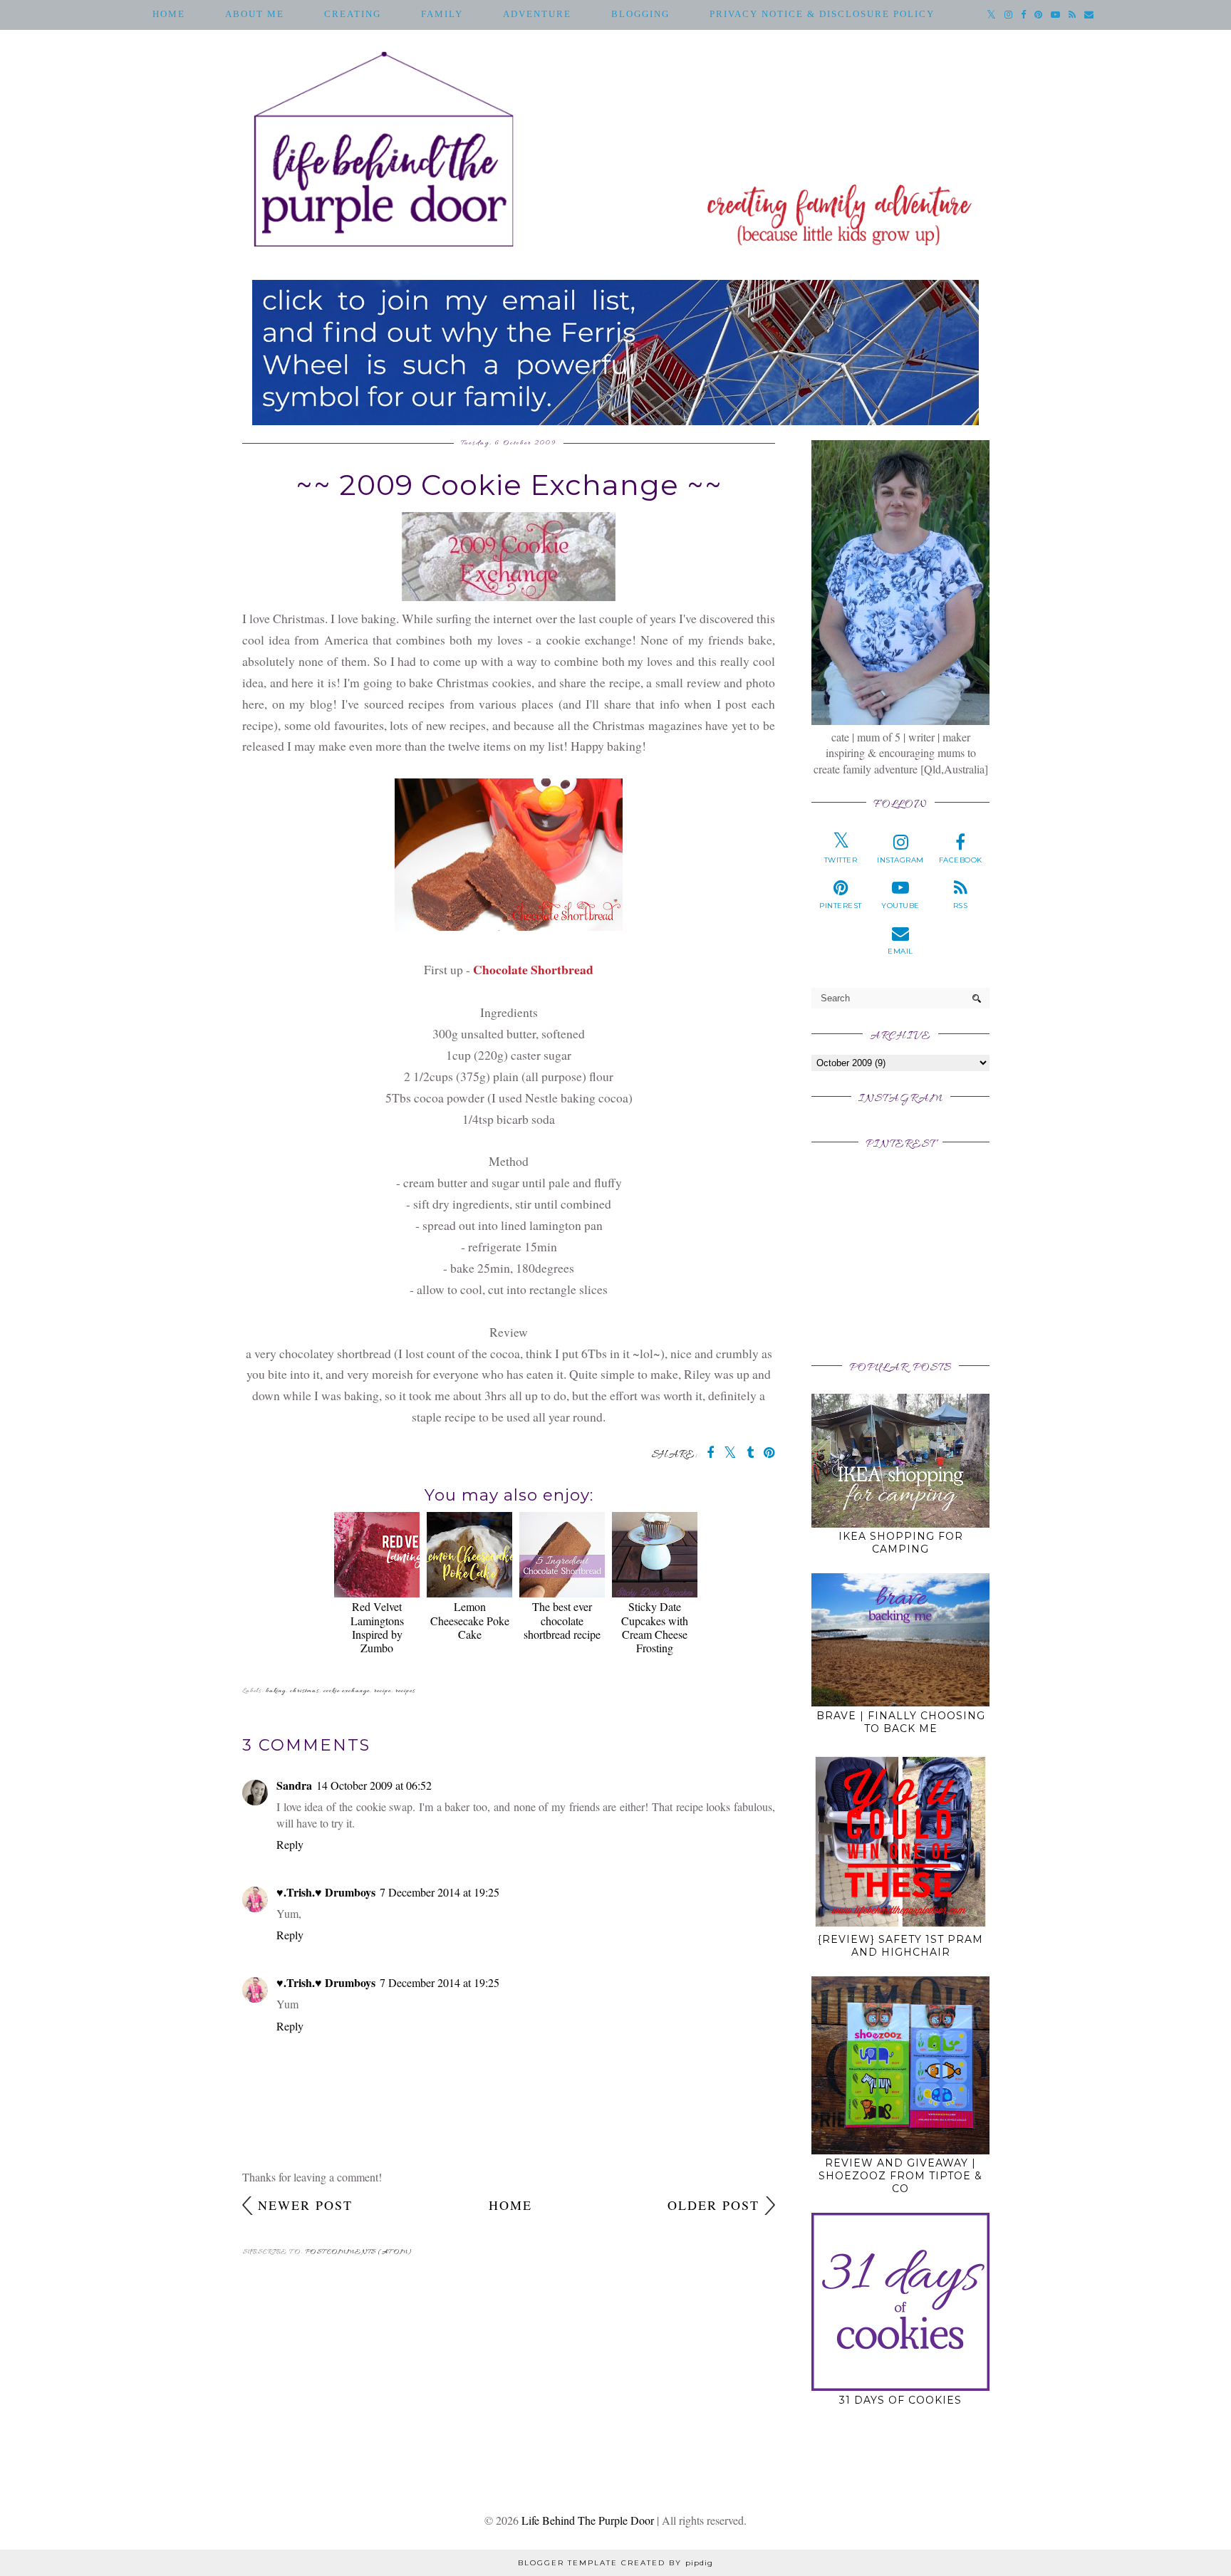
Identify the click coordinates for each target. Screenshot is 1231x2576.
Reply (290, 1844)
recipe (383, 1691)
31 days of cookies (900, 2400)
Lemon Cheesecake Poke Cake (470, 1620)
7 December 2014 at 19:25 (440, 1892)
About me (255, 14)
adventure (537, 14)
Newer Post (305, 2205)
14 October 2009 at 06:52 (374, 1785)
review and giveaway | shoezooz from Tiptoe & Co (900, 2176)
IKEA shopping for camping (901, 1543)
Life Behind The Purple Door (588, 2520)
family (442, 14)
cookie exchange (347, 1691)
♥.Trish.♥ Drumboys (326, 1892)
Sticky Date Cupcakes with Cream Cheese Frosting (655, 1627)
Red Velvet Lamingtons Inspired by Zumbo (377, 1627)
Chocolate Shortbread (533, 969)
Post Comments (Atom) (359, 2252)
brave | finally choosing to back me (901, 1722)
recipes (405, 1691)
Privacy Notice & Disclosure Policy (822, 14)
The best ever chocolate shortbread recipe (562, 1620)
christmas (305, 1691)
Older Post (713, 2205)
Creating (353, 14)
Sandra (294, 1785)
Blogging (640, 14)
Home (169, 14)
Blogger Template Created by (615, 2563)
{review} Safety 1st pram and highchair (900, 1946)
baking (276, 1691)
